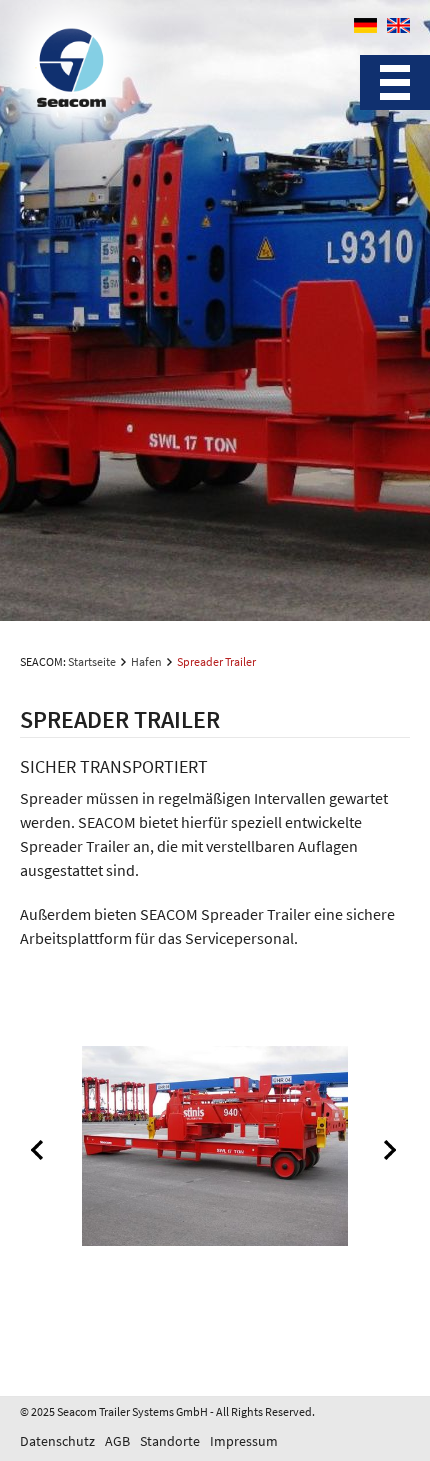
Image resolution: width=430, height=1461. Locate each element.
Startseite (92, 661)
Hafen (146, 661)
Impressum (244, 1441)
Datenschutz (57, 1441)
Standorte (170, 1441)
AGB (117, 1441)
